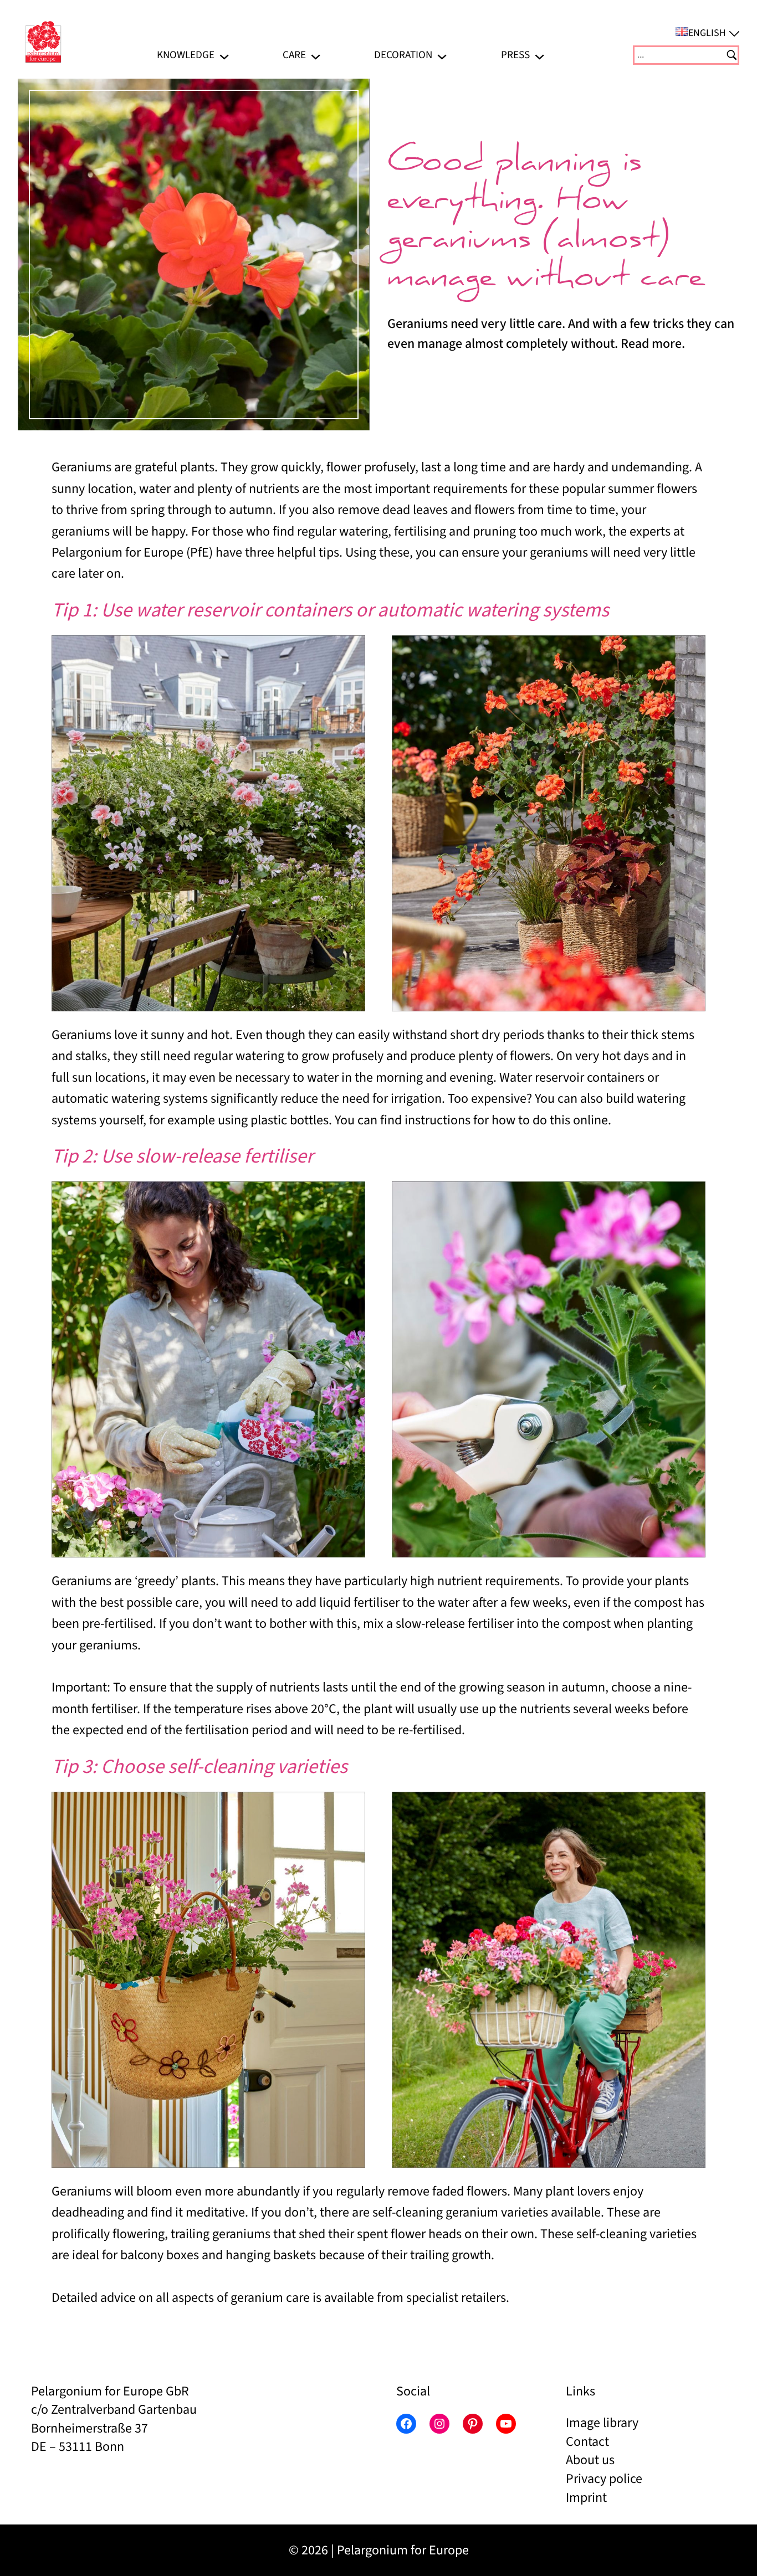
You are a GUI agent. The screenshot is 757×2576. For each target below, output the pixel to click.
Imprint (586, 2498)
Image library (602, 2423)
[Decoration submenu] (442, 55)
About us (590, 2460)
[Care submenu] (316, 55)
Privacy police (604, 2479)
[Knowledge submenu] (224, 55)
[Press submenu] (539, 55)
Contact (587, 2442)
